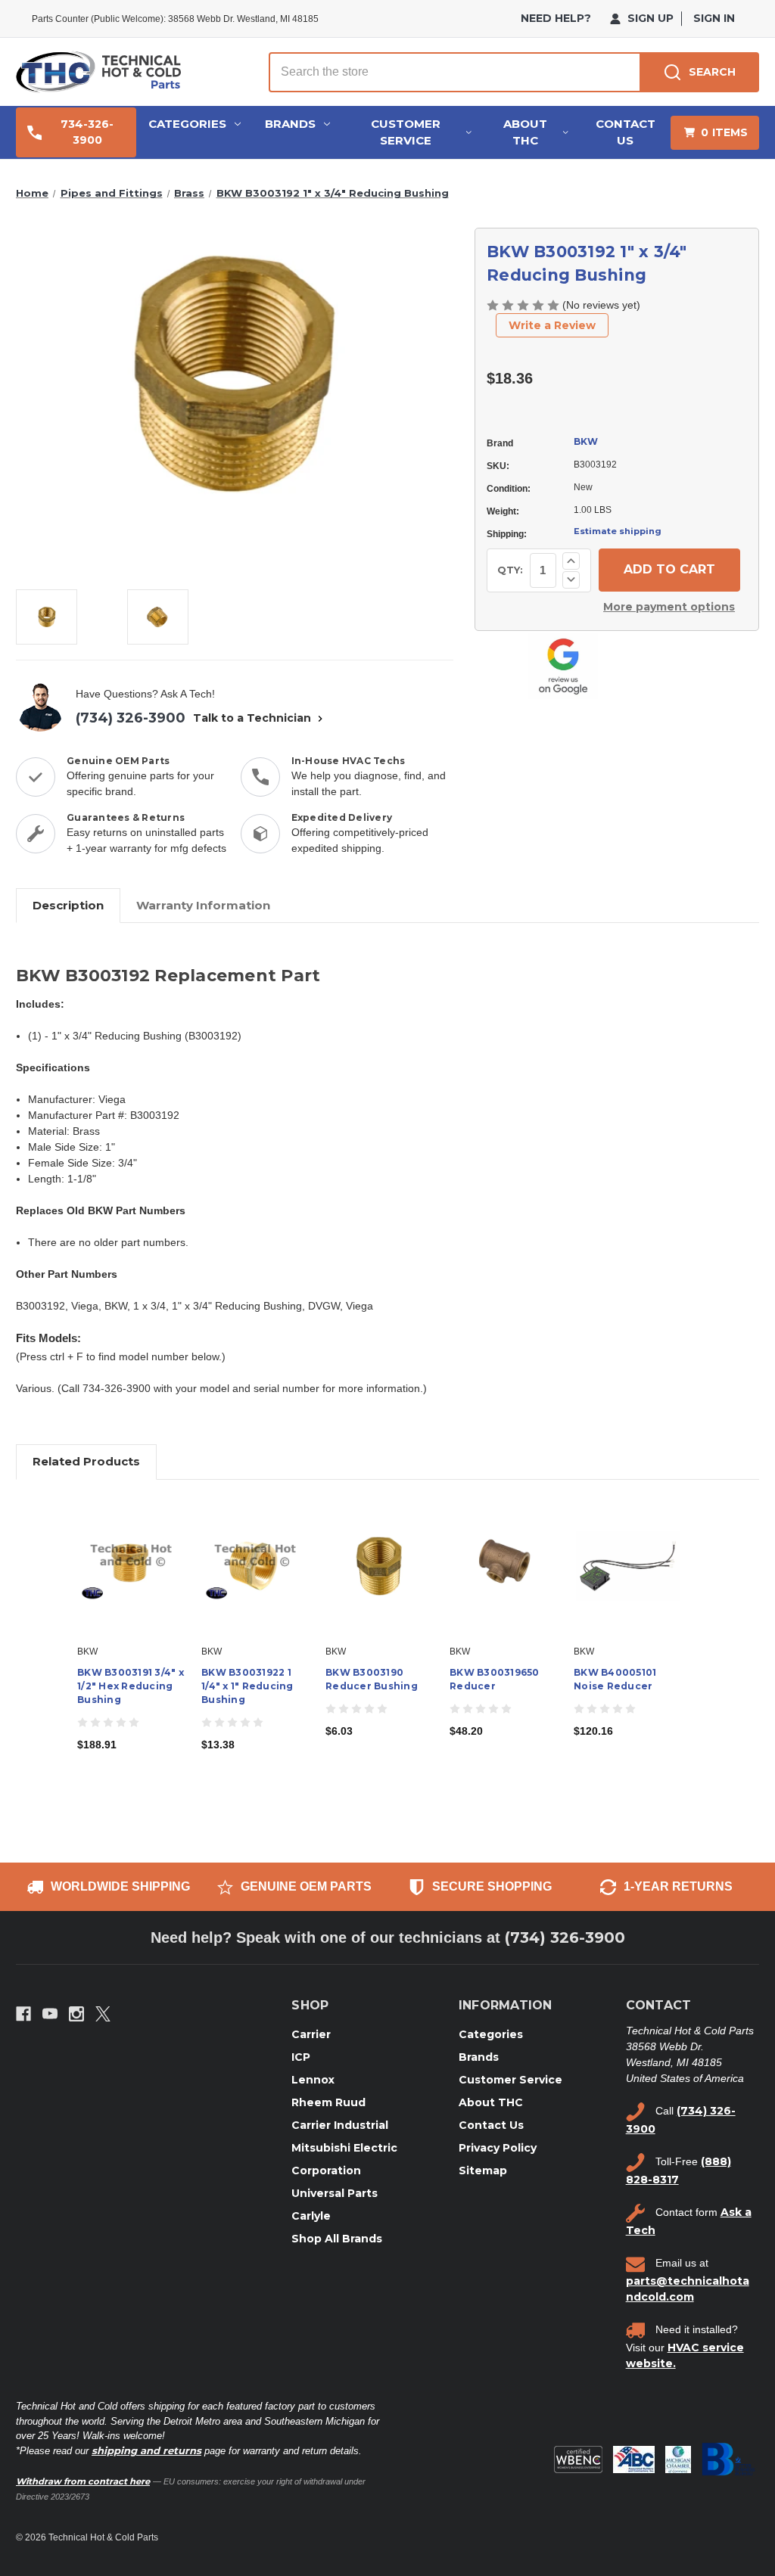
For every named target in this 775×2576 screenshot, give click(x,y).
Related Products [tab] (86, 1461)
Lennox (313, 2080)
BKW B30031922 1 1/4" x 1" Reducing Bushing (247, 1686)
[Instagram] (76, 2014)
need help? (556, 18)
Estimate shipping (618, 531)
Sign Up (649, 18)
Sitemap (483, 2170)
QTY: (510, 570)
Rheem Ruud (328, 2102)
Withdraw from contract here (83, 2481)
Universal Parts (335, 2193)
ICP (301, 2057)
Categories (187, 124)
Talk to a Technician (254, 718)
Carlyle (311, 2216)
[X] (103, 2014)
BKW (586, 441)
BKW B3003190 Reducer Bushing (372, 1679)
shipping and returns (146, 2450)
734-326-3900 (87, 132)
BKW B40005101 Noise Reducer (615, 1679)
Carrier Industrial (340, 2125)
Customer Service (406, 132)
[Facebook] (23, 2014)
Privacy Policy (498, 2148)
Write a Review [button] (552, 325)
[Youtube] (50, 2014)
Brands (290, 124)
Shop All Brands (337, 2239)
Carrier (311, 2034)
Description (68, 905)
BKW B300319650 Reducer (495, 1679)
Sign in (714, 18)
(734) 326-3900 (131, 718)
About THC (525, 132)
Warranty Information (203, 905)
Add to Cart (131, 1580)
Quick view (130, 1553)
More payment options (669, 607)
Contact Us (626, 132)
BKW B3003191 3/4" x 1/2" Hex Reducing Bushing (131, 1686)
